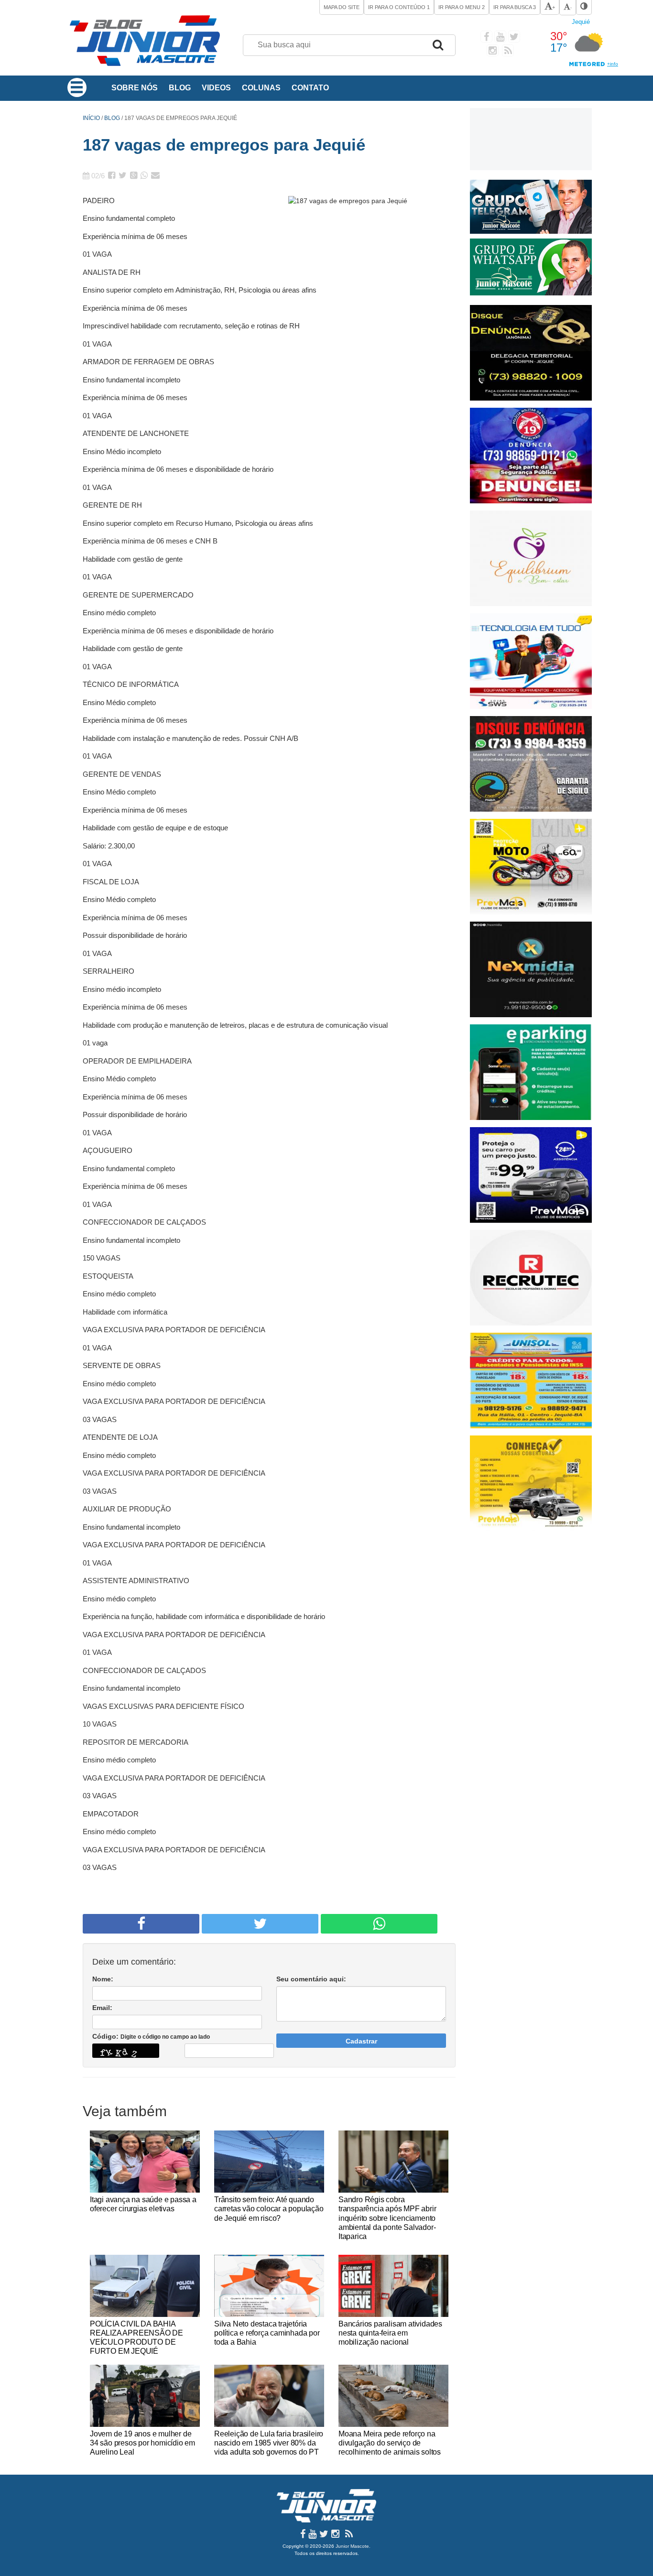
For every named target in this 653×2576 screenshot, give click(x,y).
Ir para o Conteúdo (399, 7)
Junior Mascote (352, 2546)
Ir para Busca (515, 7)
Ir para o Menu (462, 7)
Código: (151, 2036)
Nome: (103, 1979)
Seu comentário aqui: (311, 1979)
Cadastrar (361, 2041)
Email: (102, 2008)
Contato (310, 88)
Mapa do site (342, 7)
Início (91, 118)
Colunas (261, 88)
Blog (180, 88)
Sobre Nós (135, 88)
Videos (216, 88)
